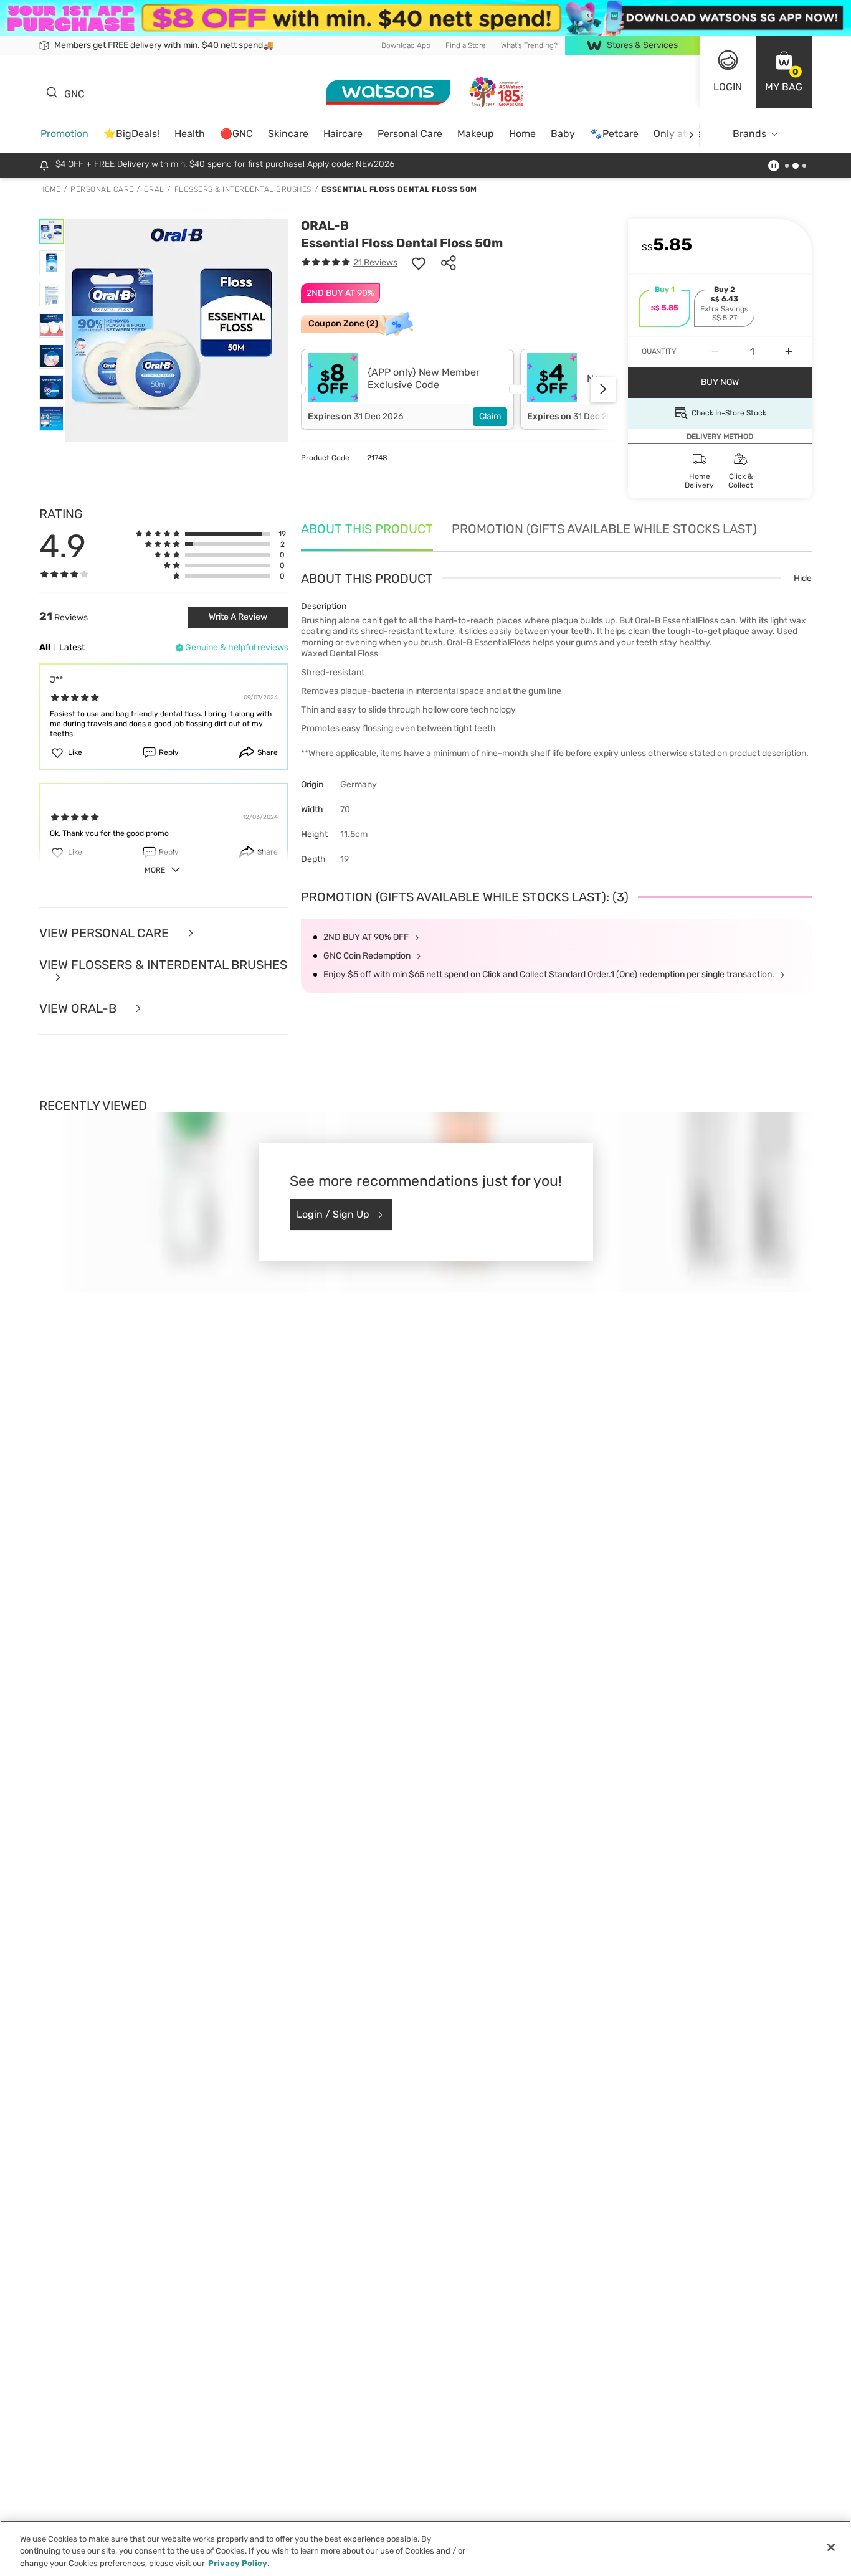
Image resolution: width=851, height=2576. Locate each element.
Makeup (476, 134)
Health (190, 134)
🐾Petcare (614, 134)
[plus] (789, 352)
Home (522, 134)
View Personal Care (106, 933)
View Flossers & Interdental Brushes (163, 965)
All (45, 647)
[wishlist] (419, 263)
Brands (749, 134)
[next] (691, 134)
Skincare (288, 134)
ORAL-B (325, 225)
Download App (406, 45)
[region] (425, 2548)
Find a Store (466, 45)
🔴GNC (236, 134)
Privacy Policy (238, 2563)
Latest (72, 647)
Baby (563, 134)
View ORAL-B (79, 1009)
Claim (490, 416)
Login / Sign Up (333, 1214)
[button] (784, 72)
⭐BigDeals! (131, 134)
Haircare (343, 134)
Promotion (64, 134)
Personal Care (410, 134)
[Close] (831, 2547)
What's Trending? (529, 45)
